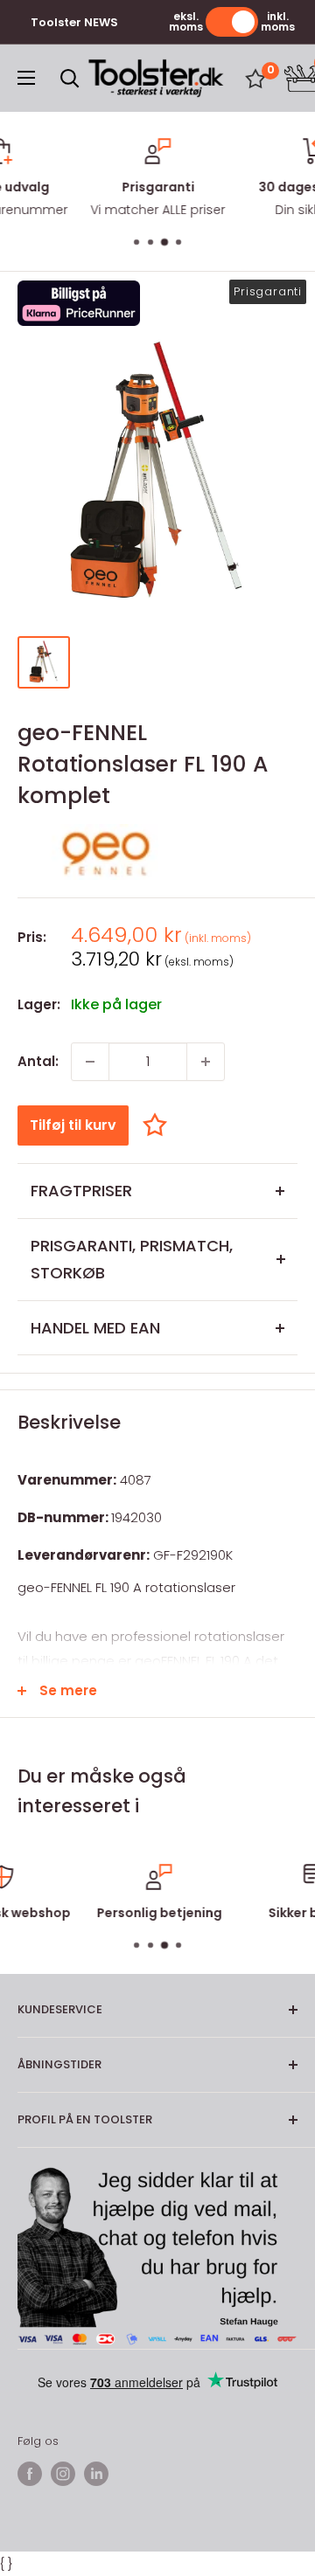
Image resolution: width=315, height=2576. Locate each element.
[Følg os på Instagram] (63, 2474)
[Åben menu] (26, 78)
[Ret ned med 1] (90, 1062)
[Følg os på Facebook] (30, 2474)
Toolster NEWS (74, 22)
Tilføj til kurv (73, 1125)
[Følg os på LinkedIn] (96, 2474)
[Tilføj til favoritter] (159, 1125)
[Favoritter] (255, 79)
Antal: (38, 1061)
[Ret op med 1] (206, 1062)
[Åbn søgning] (70, 79)
